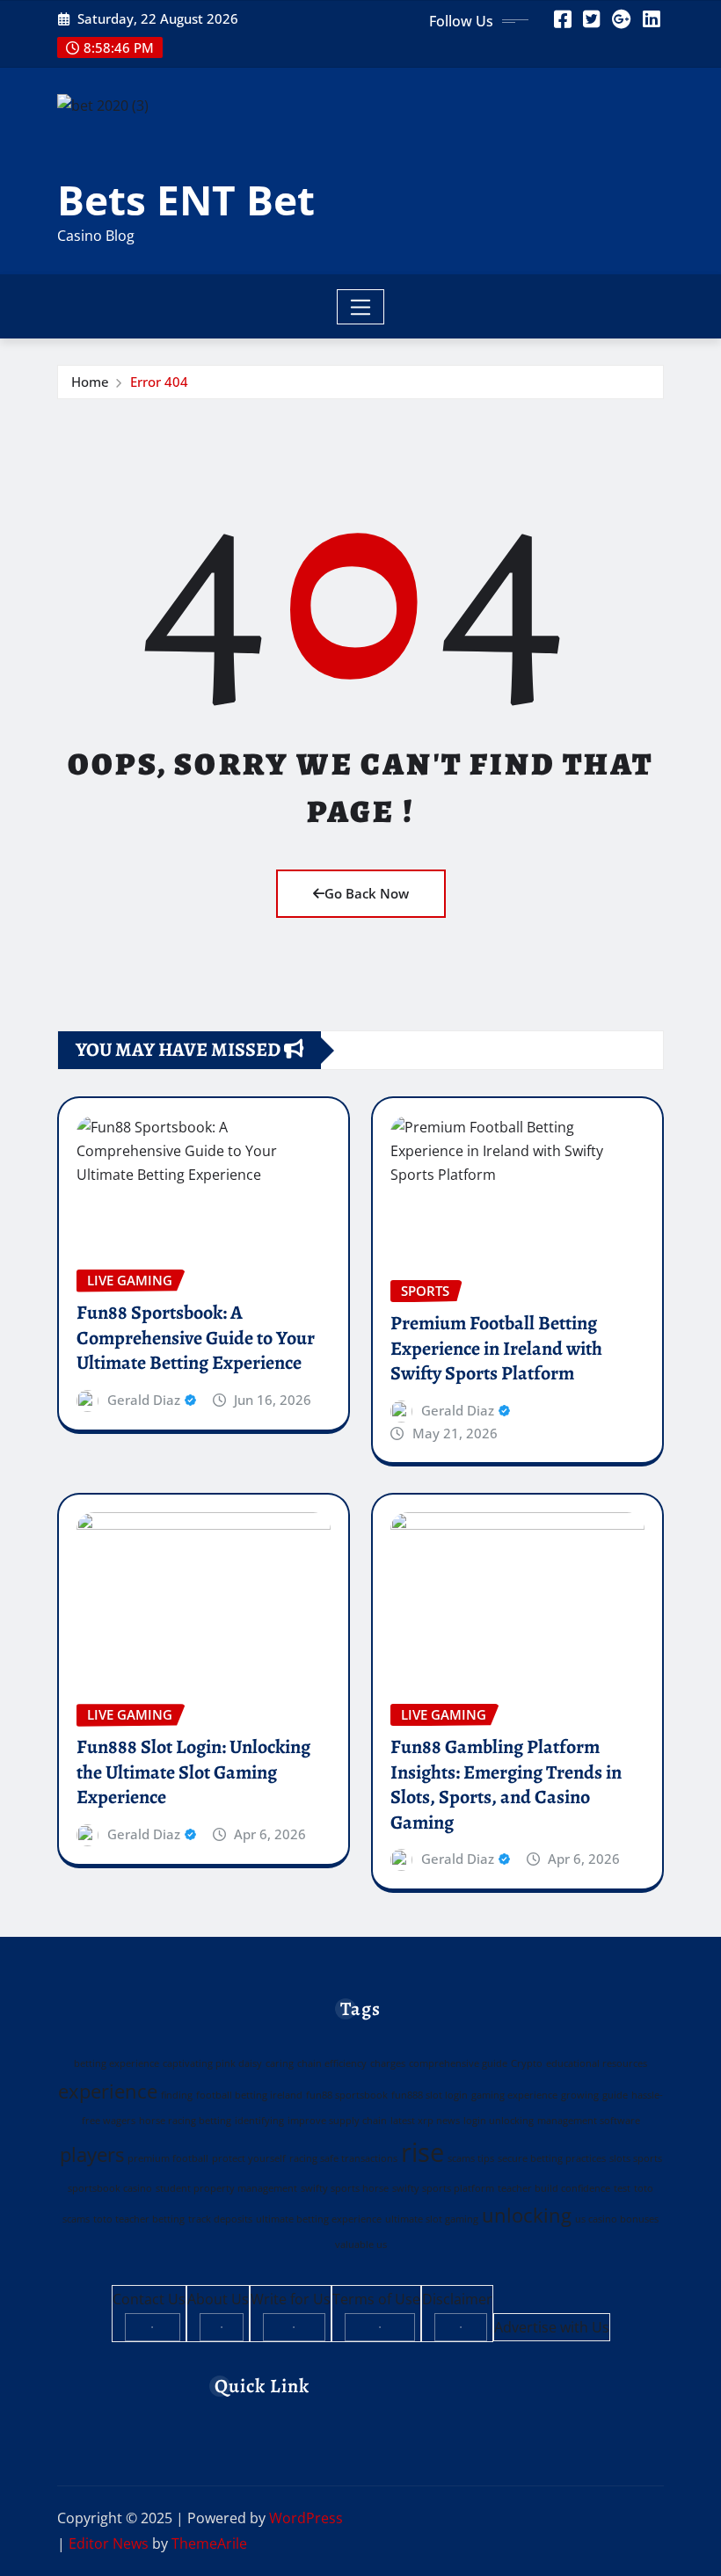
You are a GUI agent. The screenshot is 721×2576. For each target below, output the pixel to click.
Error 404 (159, 382)
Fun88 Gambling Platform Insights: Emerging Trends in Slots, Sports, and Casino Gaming (506, 1785)
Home (90, 382)
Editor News (109, 2543)
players (92, 2154)
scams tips (471, 2158)
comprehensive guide (458, 2063)
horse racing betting (185, 2121)
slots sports (636, 2158)
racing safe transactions (343, 2158)
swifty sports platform (443, 2188)
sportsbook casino (110, 2188)
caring (280, 2063)
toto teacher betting (139, 2219)
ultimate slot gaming (432, 2219)
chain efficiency (332, 2063)
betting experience (117, 2063)
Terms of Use (376, 2299)
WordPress (306, 2518)
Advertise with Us (552, 2327)
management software (589, 2121)
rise (422, 2152)
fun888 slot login (430, 2095)
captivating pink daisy (212, 2063)
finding (177, 2095)
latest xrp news (425, 2121)
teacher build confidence (554, 2188)
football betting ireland (249, 2095)
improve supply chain (337, 2121)
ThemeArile (209, 2543)
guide (615, 2095)
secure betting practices (552, 2158)
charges (388, 2063)
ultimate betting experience (319, 2219)
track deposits (220, 2219)
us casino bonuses (617, 2219)
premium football (168, 2158)
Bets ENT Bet (186, 200)
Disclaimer (457, 2299)
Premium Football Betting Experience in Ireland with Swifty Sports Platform (496, 1348)
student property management (226, 2188)
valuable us (361, 2245)
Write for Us (291, 2299)
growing (580, 2095)
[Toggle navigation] (361, 307)
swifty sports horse (345, 2188)
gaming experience (514, 2095)
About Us (218, 2299)
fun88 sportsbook (347, 2095)
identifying (259, 2121)
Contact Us (149, 2299)
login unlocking (499, 2121)
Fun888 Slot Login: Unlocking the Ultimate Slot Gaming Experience (193, 1772)
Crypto (527, 2063)
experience (108, 2091)
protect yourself (249, 2158)
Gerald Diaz (144, 1400)
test (622, 2188)
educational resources (597, 2063)
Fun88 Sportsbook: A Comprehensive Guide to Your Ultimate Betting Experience (196, 1338)
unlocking (527, 2215)
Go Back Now (367, 893)
